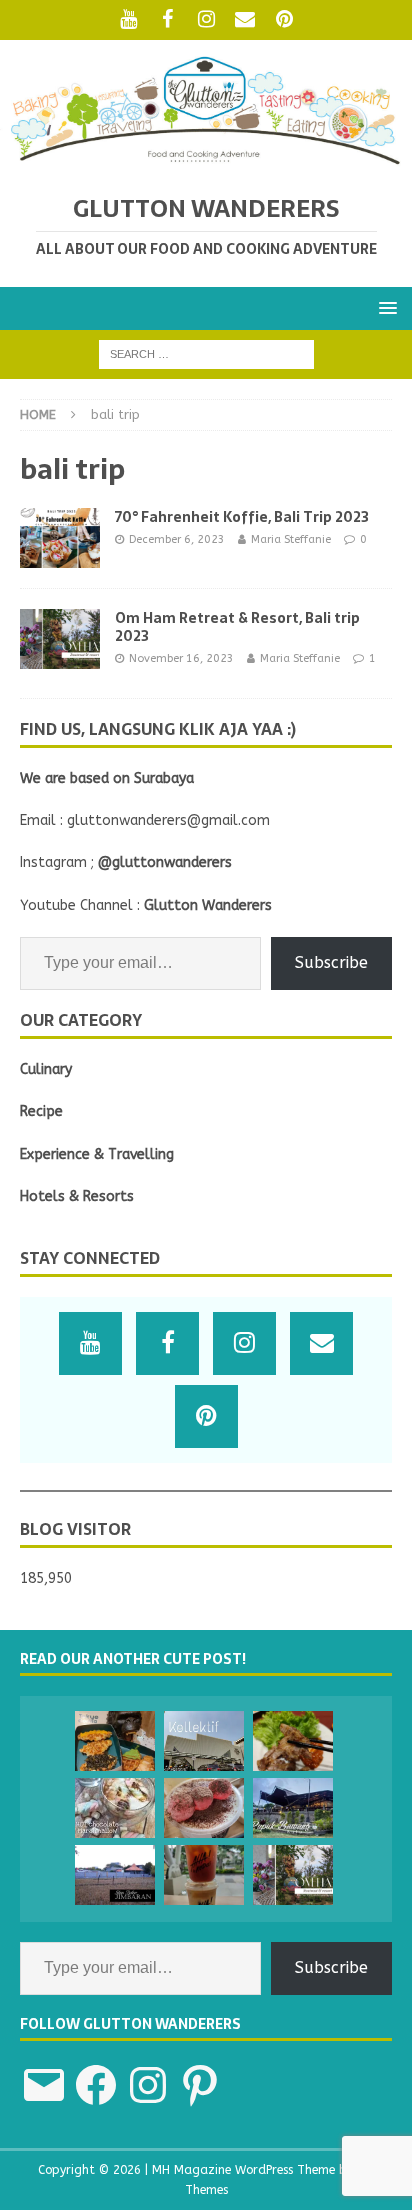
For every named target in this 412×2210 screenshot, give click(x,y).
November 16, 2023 (181, 658)
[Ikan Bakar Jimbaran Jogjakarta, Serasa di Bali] (115, 1875)
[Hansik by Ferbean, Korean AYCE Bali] (293, 1741)
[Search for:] (206, 353)
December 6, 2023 (177, 539)
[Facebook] (167, 20)
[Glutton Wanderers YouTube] (128, 20)
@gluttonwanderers (165, 862)
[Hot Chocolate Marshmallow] (115, 1808)
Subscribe (331, 962)
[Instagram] (206, 20)
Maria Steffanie (291, 539)
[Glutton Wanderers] (206, 160)
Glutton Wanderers (208, 905)
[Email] (245, 20)
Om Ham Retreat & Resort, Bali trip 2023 (237, 627)
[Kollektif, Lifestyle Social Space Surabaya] (204, 1741)
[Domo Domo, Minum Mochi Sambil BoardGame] (204, 1808)
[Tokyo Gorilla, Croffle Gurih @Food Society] (115, 1741)
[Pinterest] (284, 20)
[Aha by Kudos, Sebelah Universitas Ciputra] (204, 1875)
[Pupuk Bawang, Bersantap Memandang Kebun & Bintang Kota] (293, 1808)
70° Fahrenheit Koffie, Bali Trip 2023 (242, 517)
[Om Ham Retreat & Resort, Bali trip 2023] (293, 1875)
